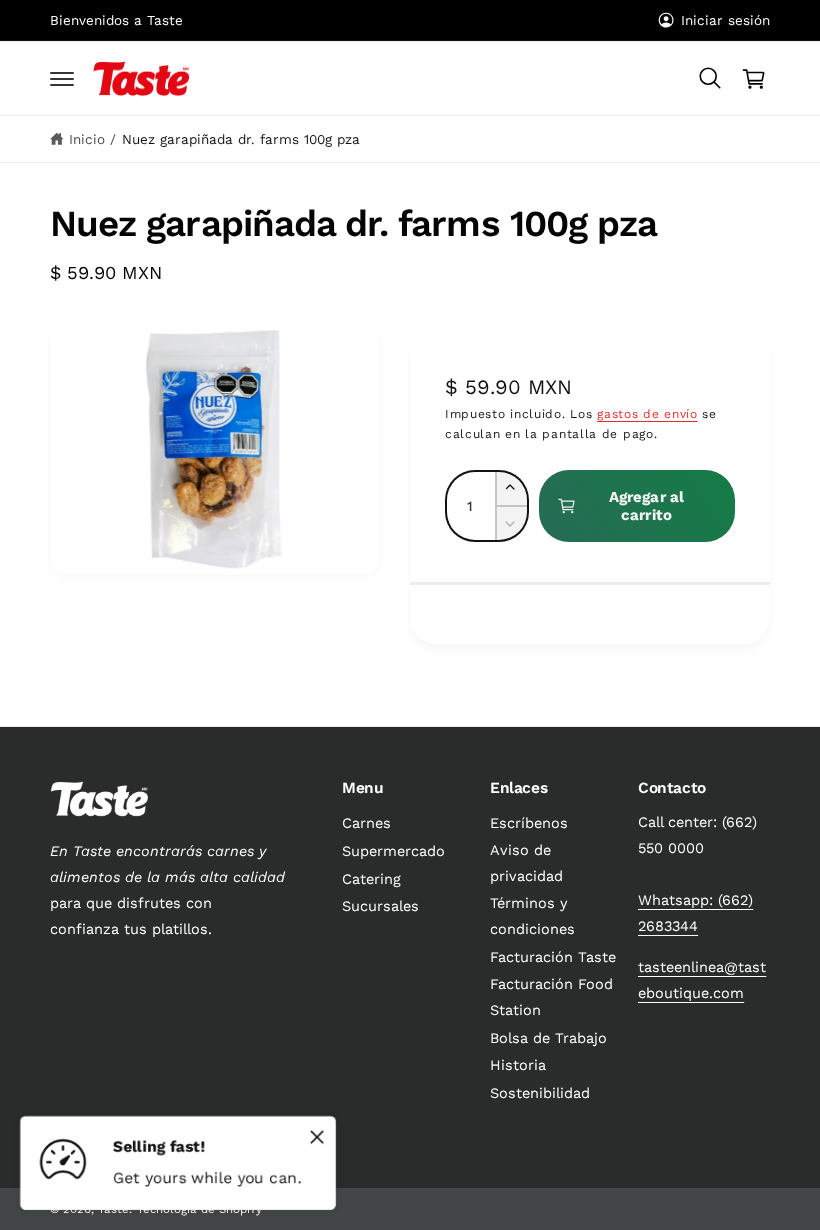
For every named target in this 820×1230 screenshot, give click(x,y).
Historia (518, 1065)
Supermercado (393, 851)
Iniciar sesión (725, 20)
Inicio (87, 139)
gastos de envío (647, 414)
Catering (371, 879)
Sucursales (380, 906)
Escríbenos (529, 823)
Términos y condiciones (532, 916)
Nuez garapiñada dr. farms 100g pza (241, 139)
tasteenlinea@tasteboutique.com (702, 980)
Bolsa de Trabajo (548, 1038)
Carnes (366, 823)
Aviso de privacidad (526, 863)
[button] (62, 79)
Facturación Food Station (551, 997)
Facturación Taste (553, 957)
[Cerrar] (317, 1137)
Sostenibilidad (540, 1093)
